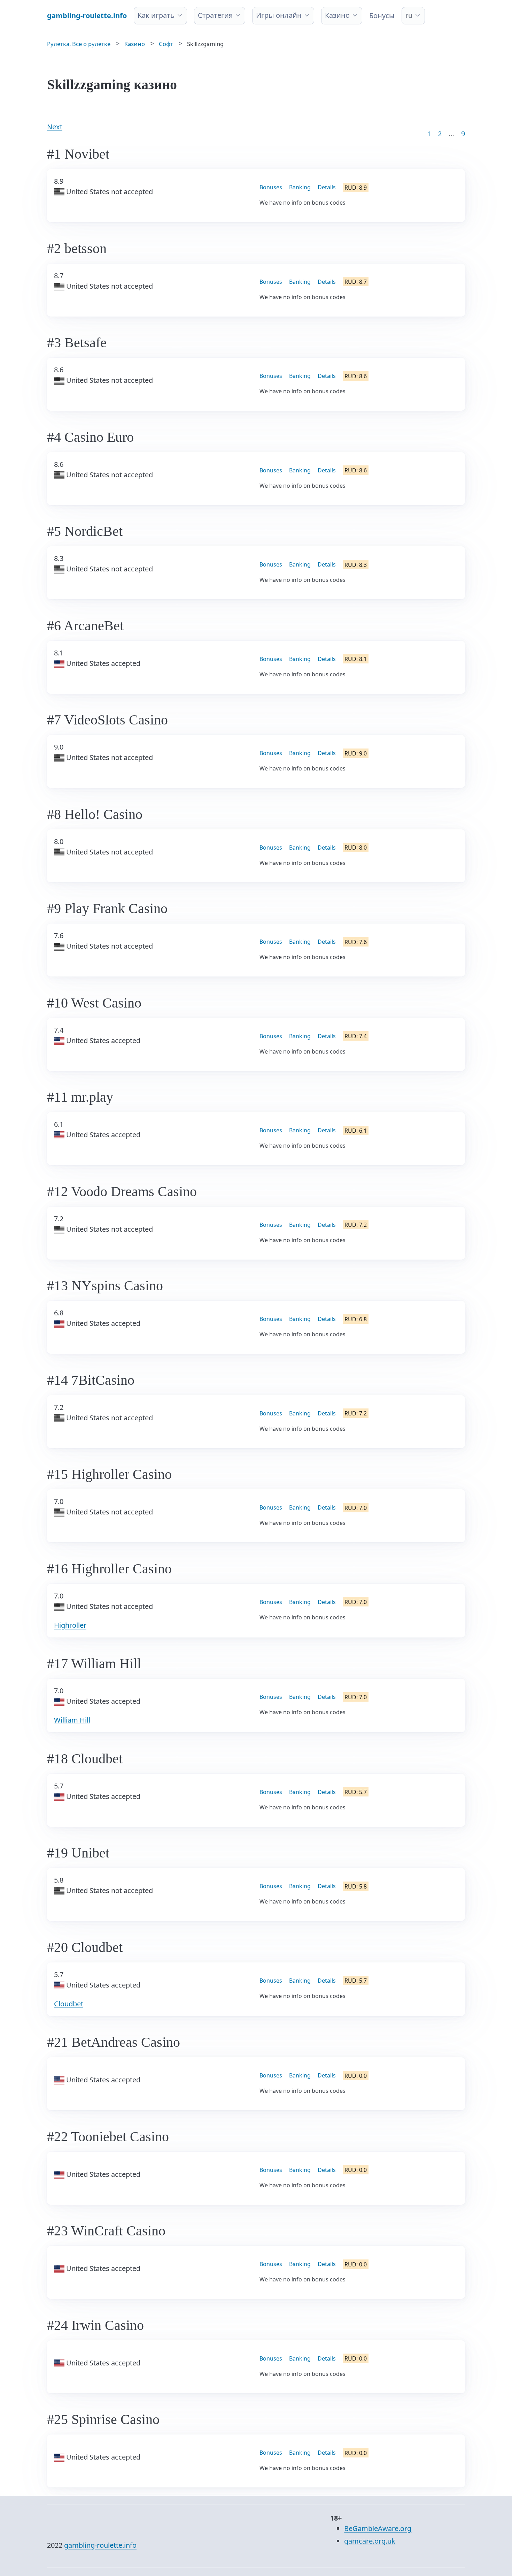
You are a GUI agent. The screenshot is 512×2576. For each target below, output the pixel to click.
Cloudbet (69, 2004)
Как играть (156, 15)
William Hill (72, 1720)
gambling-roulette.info (100, 2545)
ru (409, 15)
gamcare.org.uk (370, 2541)
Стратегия (215, 15)
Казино (337, 15)
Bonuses (271, 187)
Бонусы (382, 16)
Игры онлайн (279, 15)
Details (327, 187)
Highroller (70, 1625)
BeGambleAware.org (378, 2528)
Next (55, 127)
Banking (300, 187)
